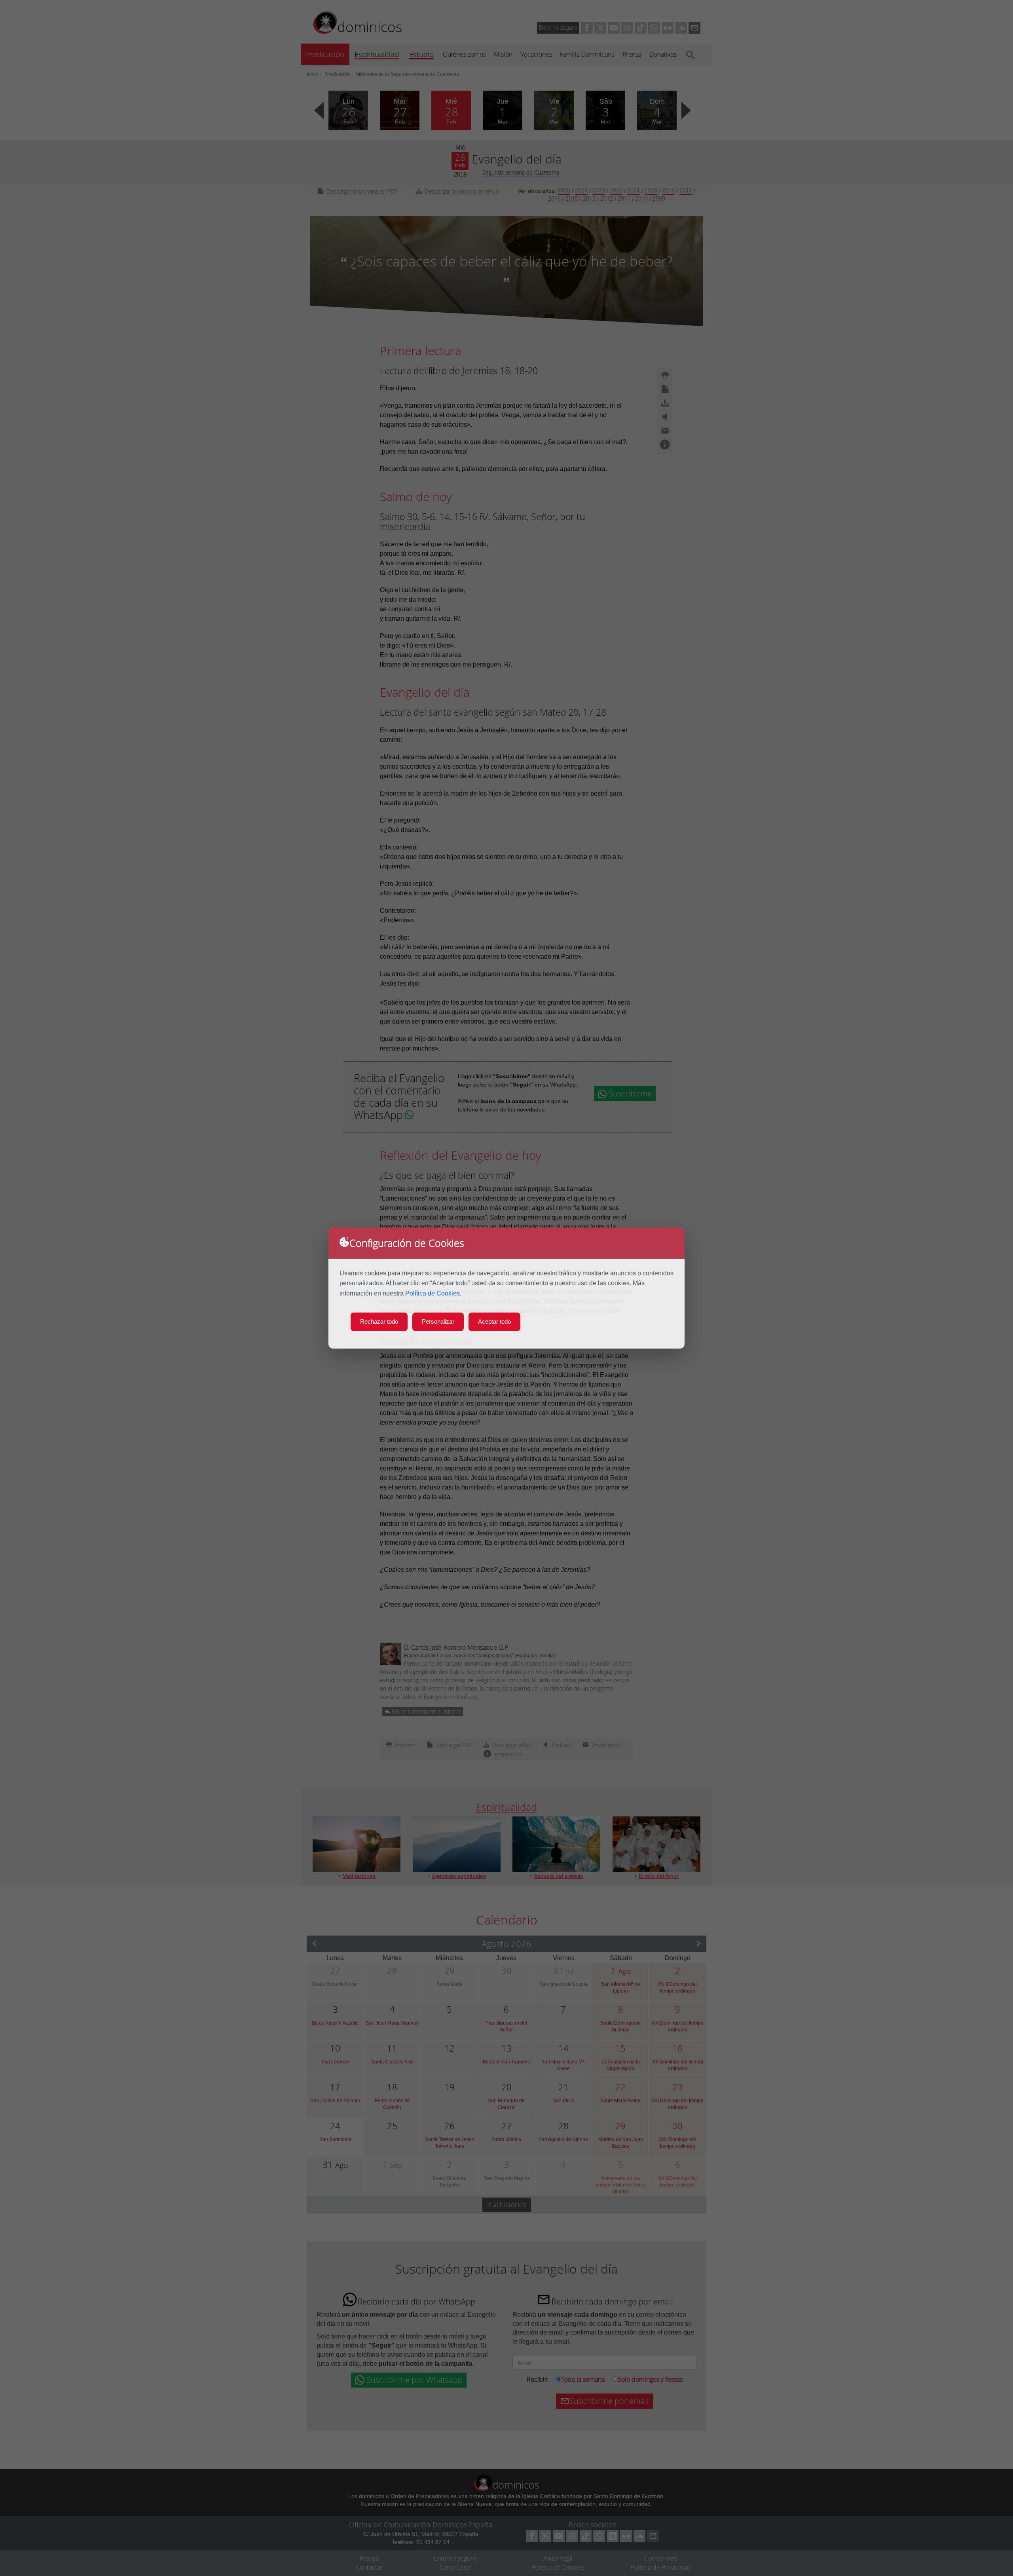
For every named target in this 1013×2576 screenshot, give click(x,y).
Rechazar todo (379, 1321)
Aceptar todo (494, 1321)
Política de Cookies (433, 1293)
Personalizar (438, 1321)
